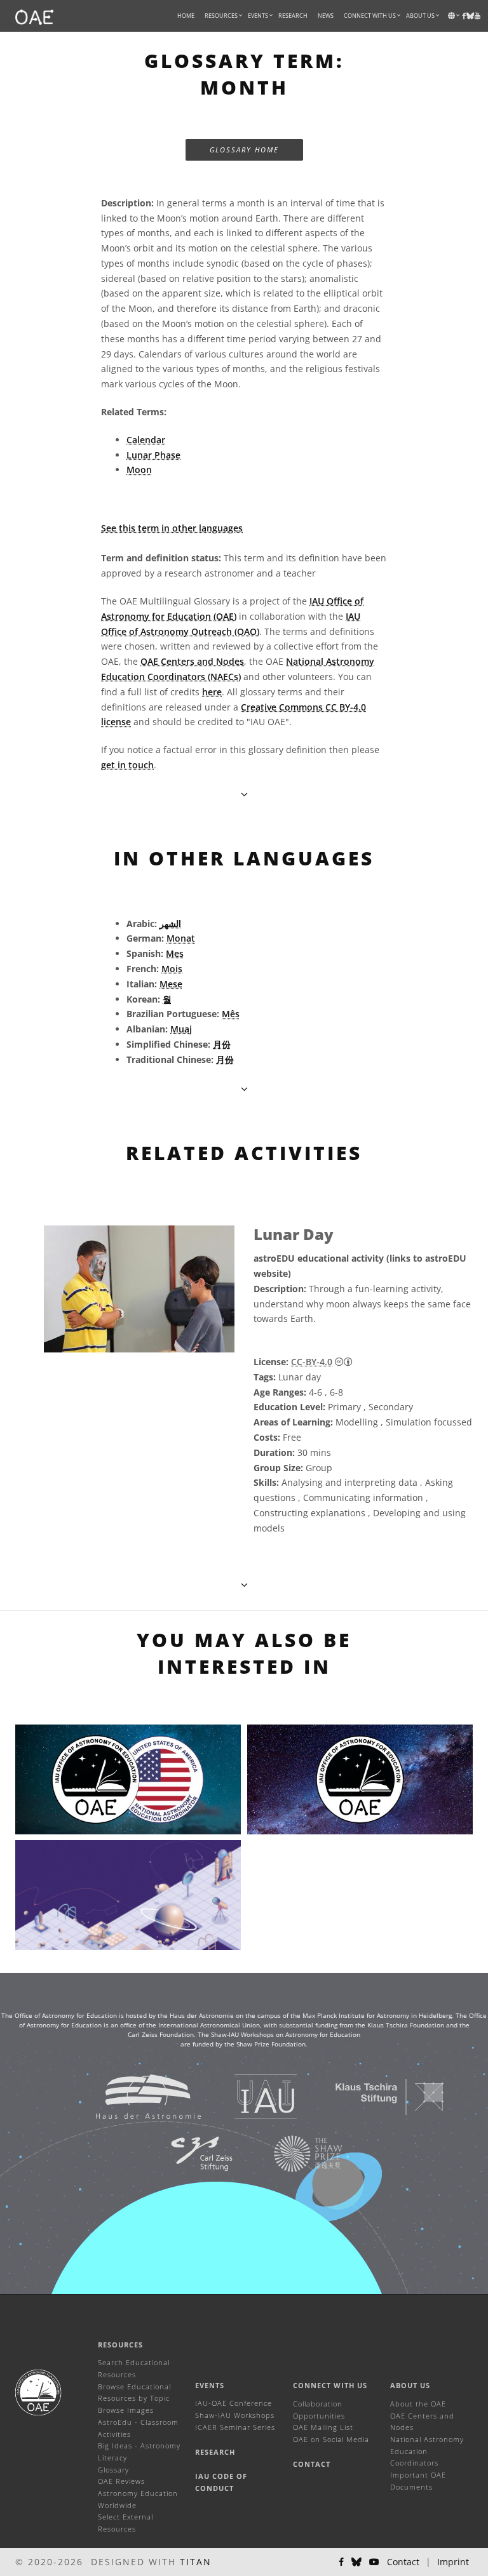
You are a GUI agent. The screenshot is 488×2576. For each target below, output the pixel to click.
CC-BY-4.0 (312, 1362)
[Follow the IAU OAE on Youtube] (478, 16)
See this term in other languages (172, 528)
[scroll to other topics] (244, 1089)
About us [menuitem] (420, 16)
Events (210, 2385)
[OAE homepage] (34, 16)
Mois (172, 969)
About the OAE (418, 2404)
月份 (222, 1044)
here (212, 692)
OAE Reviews (121, 2481)
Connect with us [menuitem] (370, 16)
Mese (171, 984)
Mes (175, 953)
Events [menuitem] (258, 16)
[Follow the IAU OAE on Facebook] (341, 2562)
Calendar (146, 440)
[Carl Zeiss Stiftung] (186, 2153)
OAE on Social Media (331, 2439)
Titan (196, 2562)
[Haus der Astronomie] (132, 2096)
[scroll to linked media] (244, 794)
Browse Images (126, 2410)
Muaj (181, 1029)
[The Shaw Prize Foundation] (292, 2153)
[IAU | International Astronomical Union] (250, 2096)
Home (186, 16)
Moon (139, 470)
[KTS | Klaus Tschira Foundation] (374, 2096)
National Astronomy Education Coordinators (427, 2451)
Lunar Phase (153, 455)
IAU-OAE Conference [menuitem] (234, 2403)
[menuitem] (221, 16)
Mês (231, 1014)
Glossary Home (244, 150)
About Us (410, 2385)
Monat (181, 938)
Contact (312, 2464)
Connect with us (330, 2385)
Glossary (113, 2470)
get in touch (127, 765)
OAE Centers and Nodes (192, 661)
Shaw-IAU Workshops (235, 2415)
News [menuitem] (326, 16)
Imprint (453, 2562)
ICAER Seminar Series (235, 2427)
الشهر (170, 924)
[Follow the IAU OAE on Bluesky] (356, 2562)
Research (293, 16)
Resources (221, 16)
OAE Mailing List (323, 2427)
